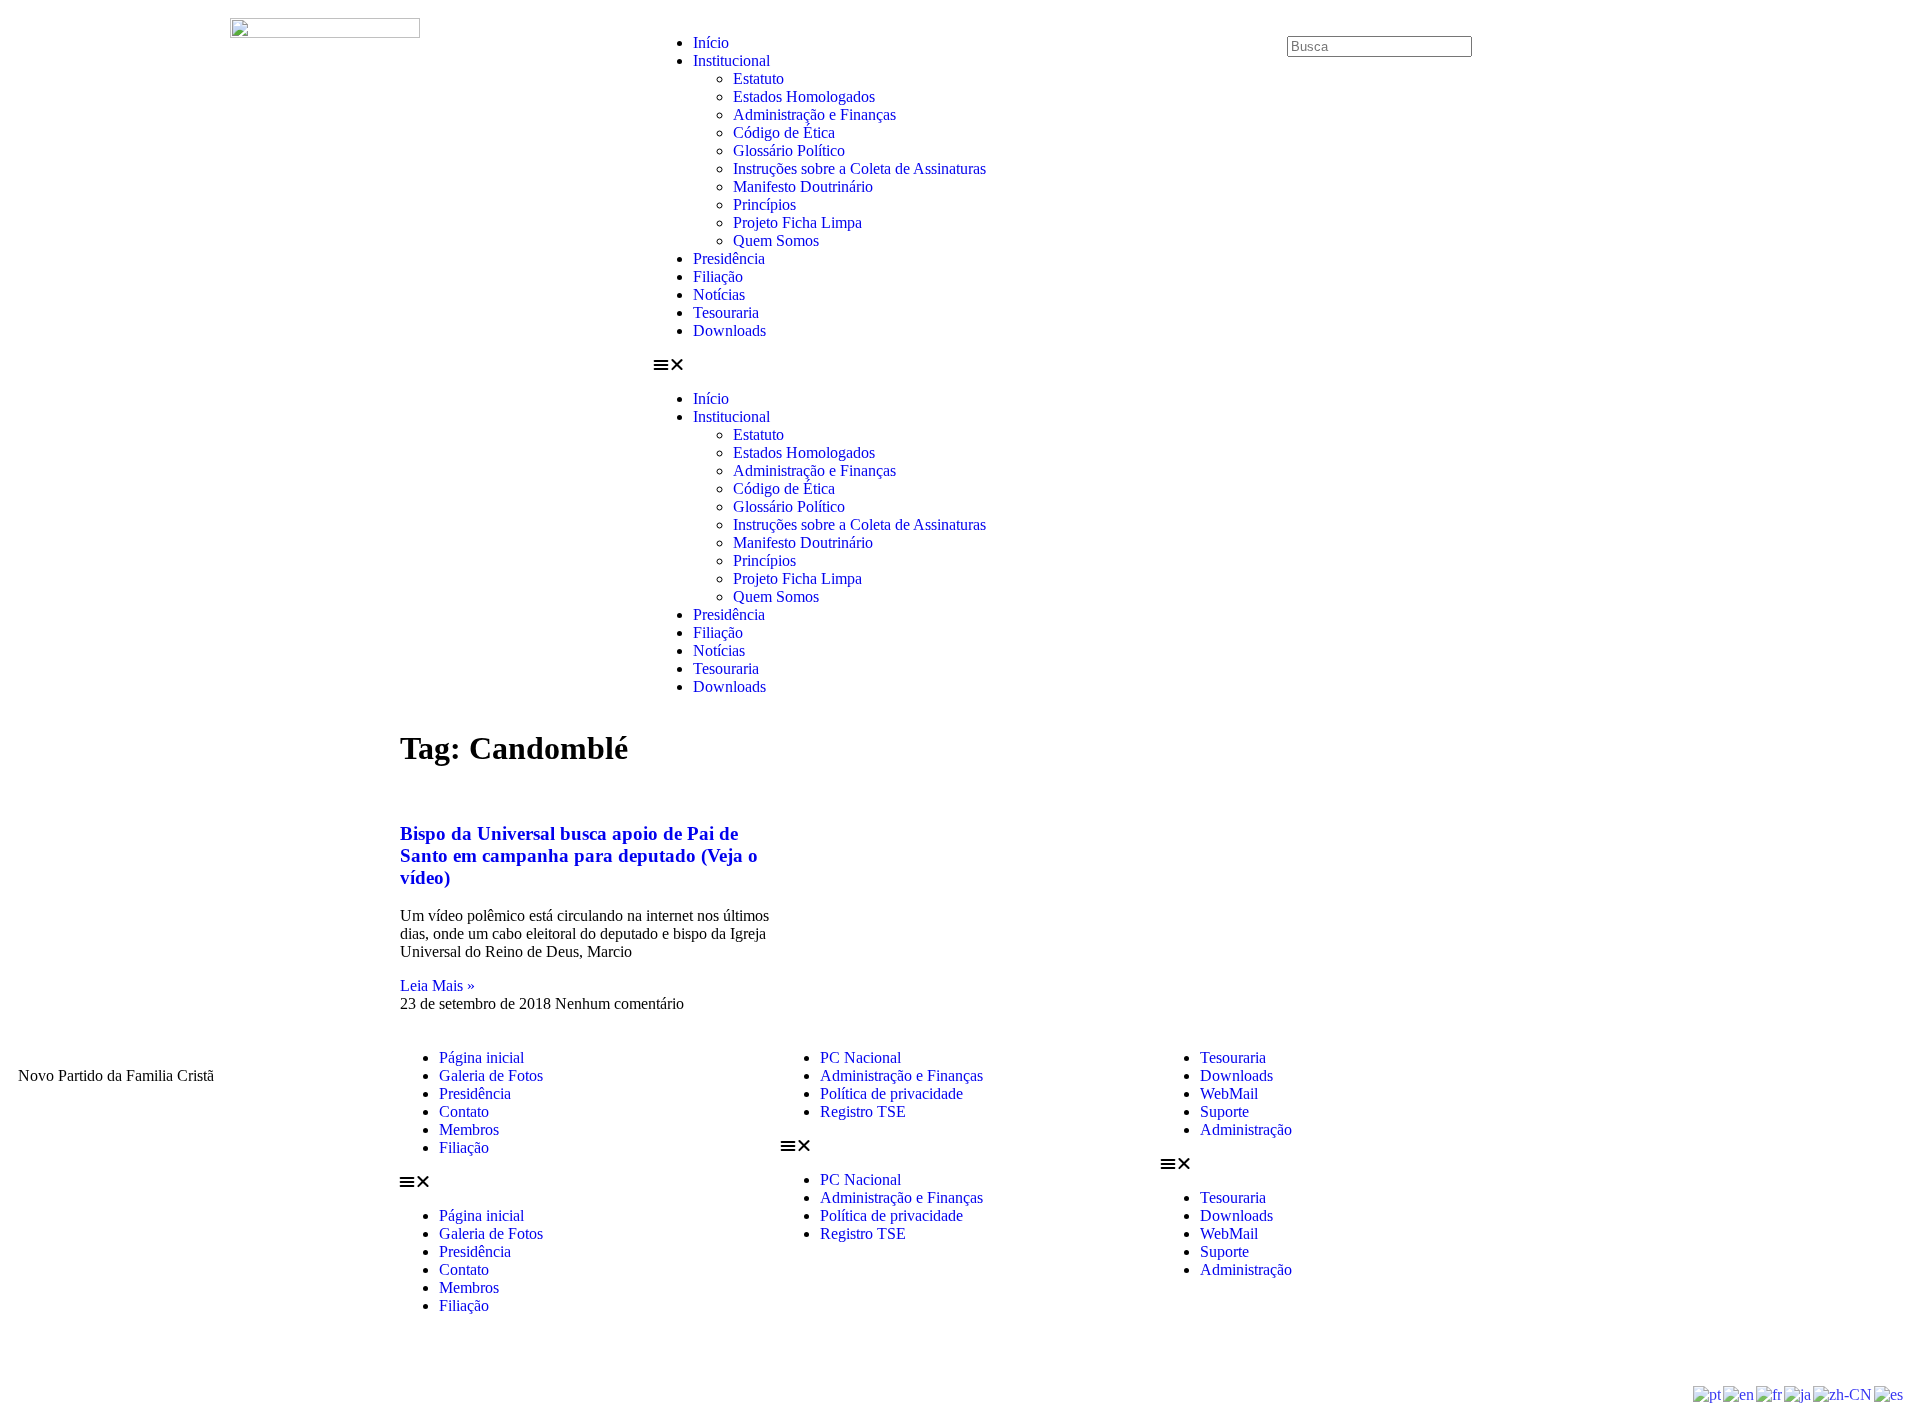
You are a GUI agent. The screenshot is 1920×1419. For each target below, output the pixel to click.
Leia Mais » (437, 985)
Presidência (729, 258)
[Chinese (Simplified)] (1843, 1393)
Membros (469, 1129)
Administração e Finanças (814, 114)
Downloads (729, 330)
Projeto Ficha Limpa (797, 222)
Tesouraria (726, 312)
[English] (1739, 1393)
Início (711, 42)
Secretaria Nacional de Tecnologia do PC (1223, 1376)
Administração (1246, 1129)
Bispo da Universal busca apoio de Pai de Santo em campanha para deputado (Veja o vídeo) (579, 855)
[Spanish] (1889, 1393)
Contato (464, 1111)
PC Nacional (860, 1057)
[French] (1770, 1393)
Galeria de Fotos (491, 1075)
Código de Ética (784, 132)
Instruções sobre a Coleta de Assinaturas (859, 168)
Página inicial (481, 1057)
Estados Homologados (804, 96)
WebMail (1229, 1093)
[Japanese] (1798, 1393)
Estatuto (758, 78)
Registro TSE (863, 1111)
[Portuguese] (1708, 1393)
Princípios (764, 204)
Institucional (731, 60)
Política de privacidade (891, 1093)
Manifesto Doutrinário (803, 186)
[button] (960, 365)
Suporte (1224, 1111)
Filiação (718, 276)
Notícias (719, 294)
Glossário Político (789, 150)
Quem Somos (776, 240)
